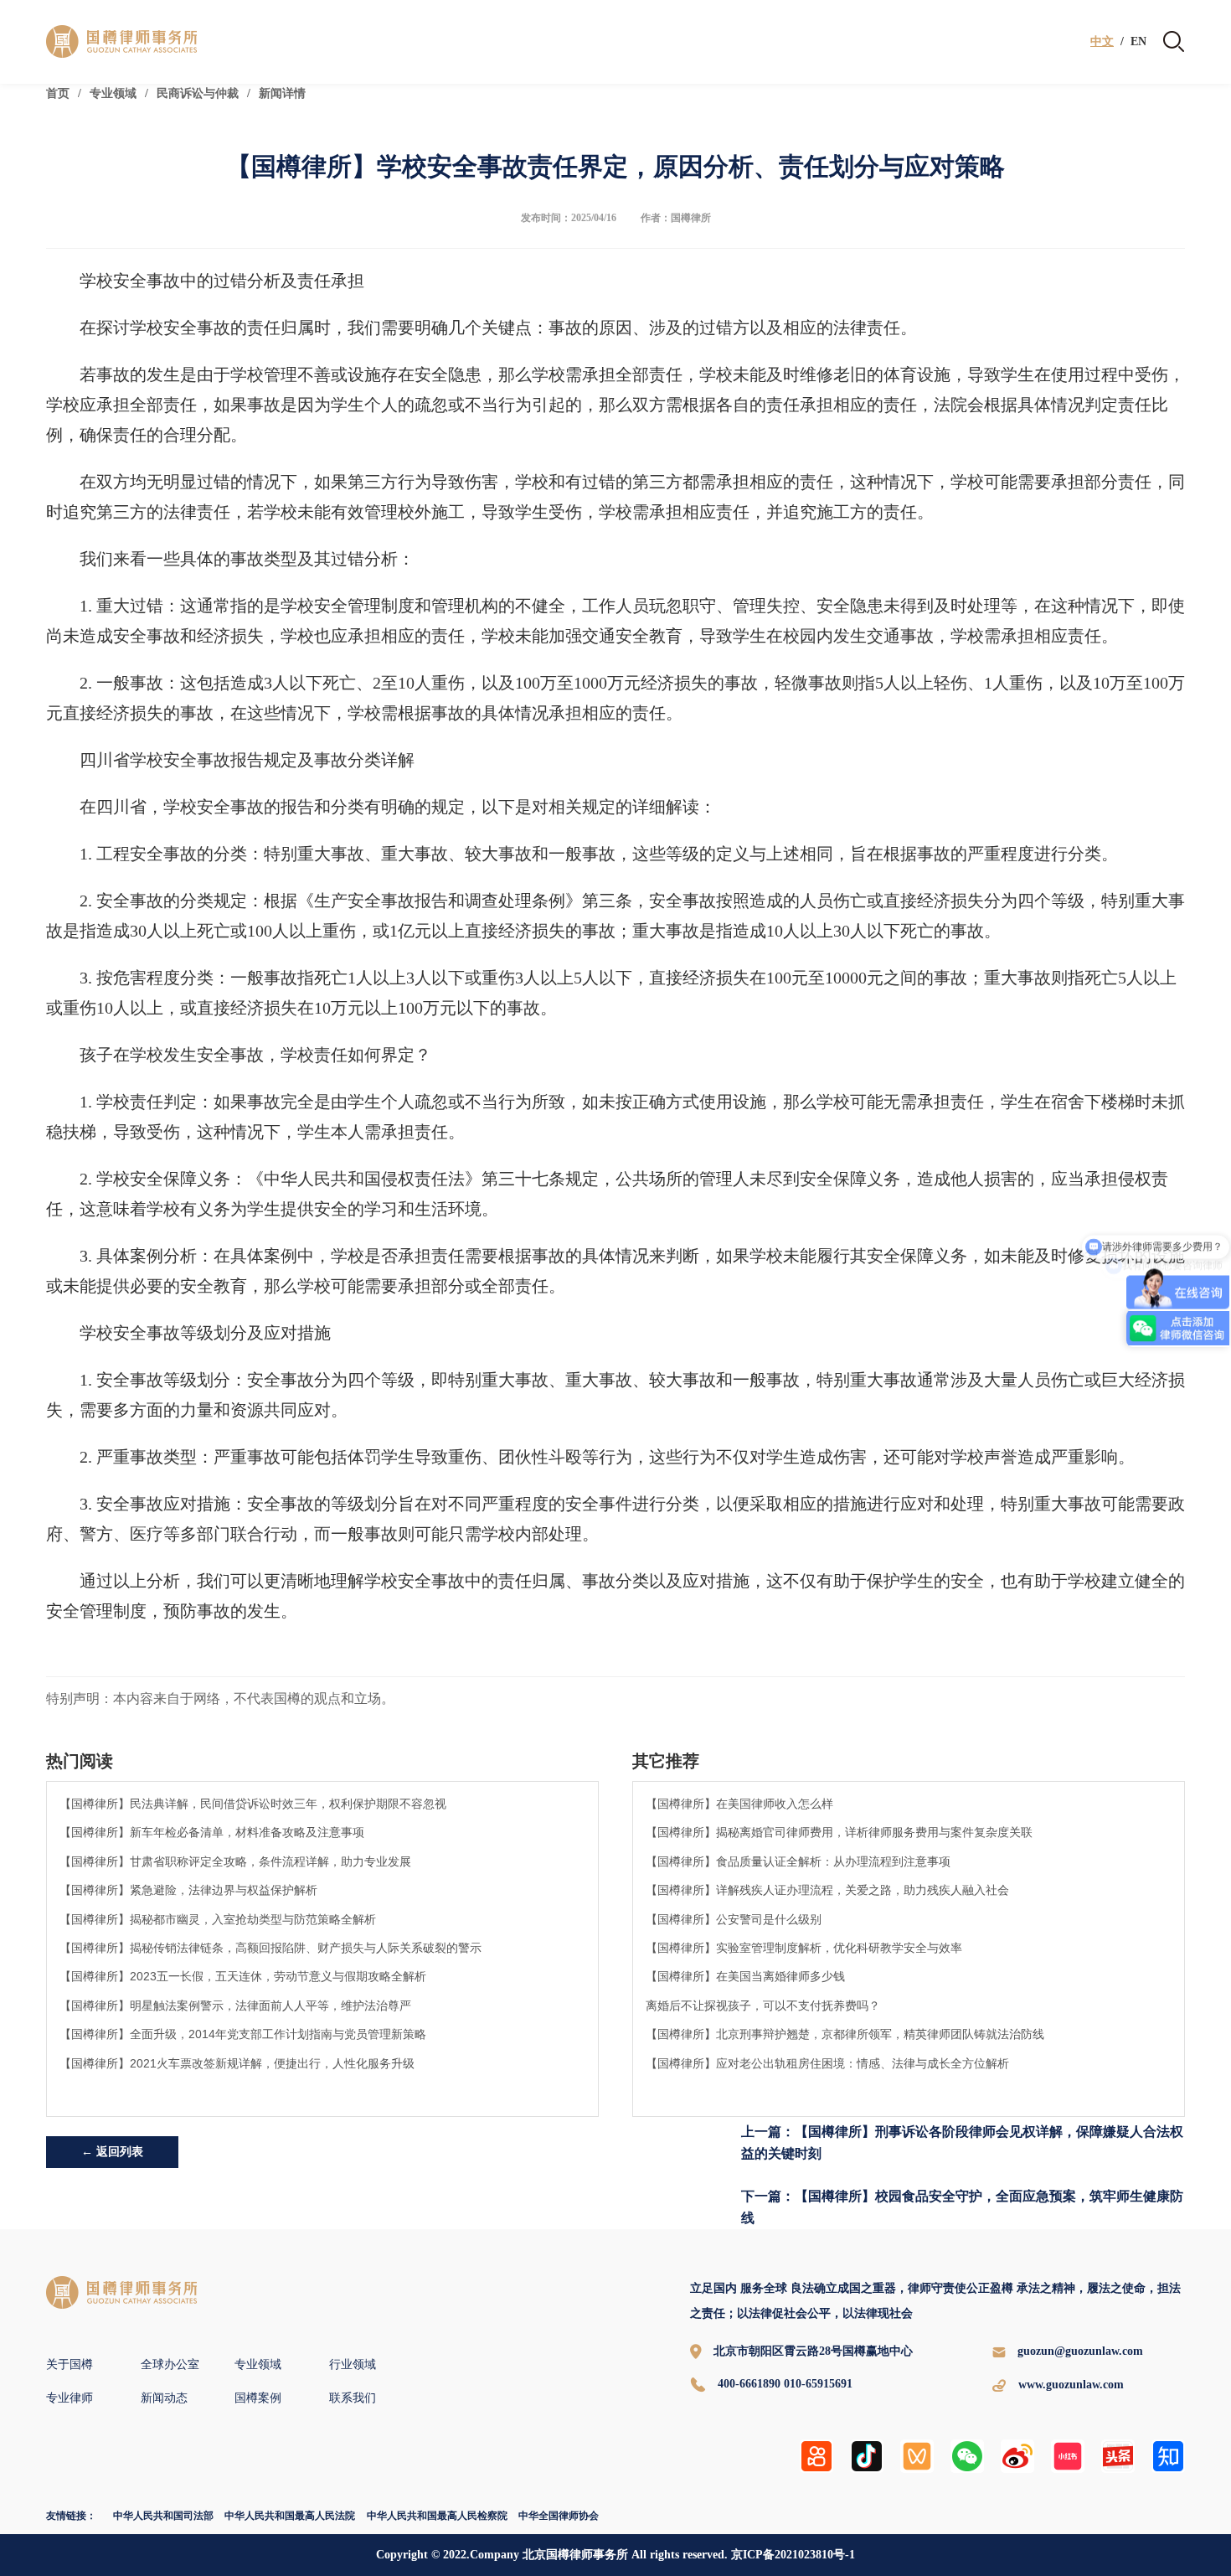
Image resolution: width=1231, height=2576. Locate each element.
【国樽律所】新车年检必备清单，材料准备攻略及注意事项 (212, 1832)
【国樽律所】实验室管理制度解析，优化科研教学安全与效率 (804, 1948)
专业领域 (113, 93)
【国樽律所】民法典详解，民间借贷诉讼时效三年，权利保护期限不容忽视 (253, 1804)
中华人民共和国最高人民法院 (290, 2516)
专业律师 (70, 2398)
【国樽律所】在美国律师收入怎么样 (739, 1804)
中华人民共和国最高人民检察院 (437, 2516)
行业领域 (353, 2364)
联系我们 (353, 2398)
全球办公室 (170, 2364)
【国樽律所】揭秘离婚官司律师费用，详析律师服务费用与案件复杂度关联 (839, 1832)
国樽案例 (258, 2398)
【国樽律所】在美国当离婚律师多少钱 (745, 1976)
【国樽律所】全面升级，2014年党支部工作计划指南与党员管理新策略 (243, 2034)
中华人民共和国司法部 (163, 2516)
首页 (58, 93)
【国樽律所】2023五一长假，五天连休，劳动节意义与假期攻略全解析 (243, 1976)
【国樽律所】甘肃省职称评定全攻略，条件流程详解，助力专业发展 (235, 1861)
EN (1138, 42)
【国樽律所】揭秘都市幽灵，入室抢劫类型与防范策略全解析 (218, 1919)
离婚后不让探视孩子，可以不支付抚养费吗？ (763, 2006)
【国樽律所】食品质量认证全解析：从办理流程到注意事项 (798, 1861)
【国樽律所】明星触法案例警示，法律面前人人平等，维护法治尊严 (235, 2006)
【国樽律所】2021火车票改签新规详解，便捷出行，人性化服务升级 (237, 2063)
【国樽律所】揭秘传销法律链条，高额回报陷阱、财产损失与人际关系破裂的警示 (270, 1948)
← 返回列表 (112, 2152)
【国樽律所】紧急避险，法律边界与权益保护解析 (188, 1890)
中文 (1102, 42)
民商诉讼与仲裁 (198, 93)
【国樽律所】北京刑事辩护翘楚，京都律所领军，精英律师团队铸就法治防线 (845, 2034)
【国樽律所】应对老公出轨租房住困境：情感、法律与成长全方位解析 (827, 2063)
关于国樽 (70, 2364)
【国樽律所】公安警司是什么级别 (734, 1919)
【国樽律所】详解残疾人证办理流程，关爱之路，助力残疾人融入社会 (827, 1890)
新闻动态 (164, 2398)
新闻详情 (282, 93)
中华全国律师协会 (559, 2516)
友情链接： (71, 2516)
